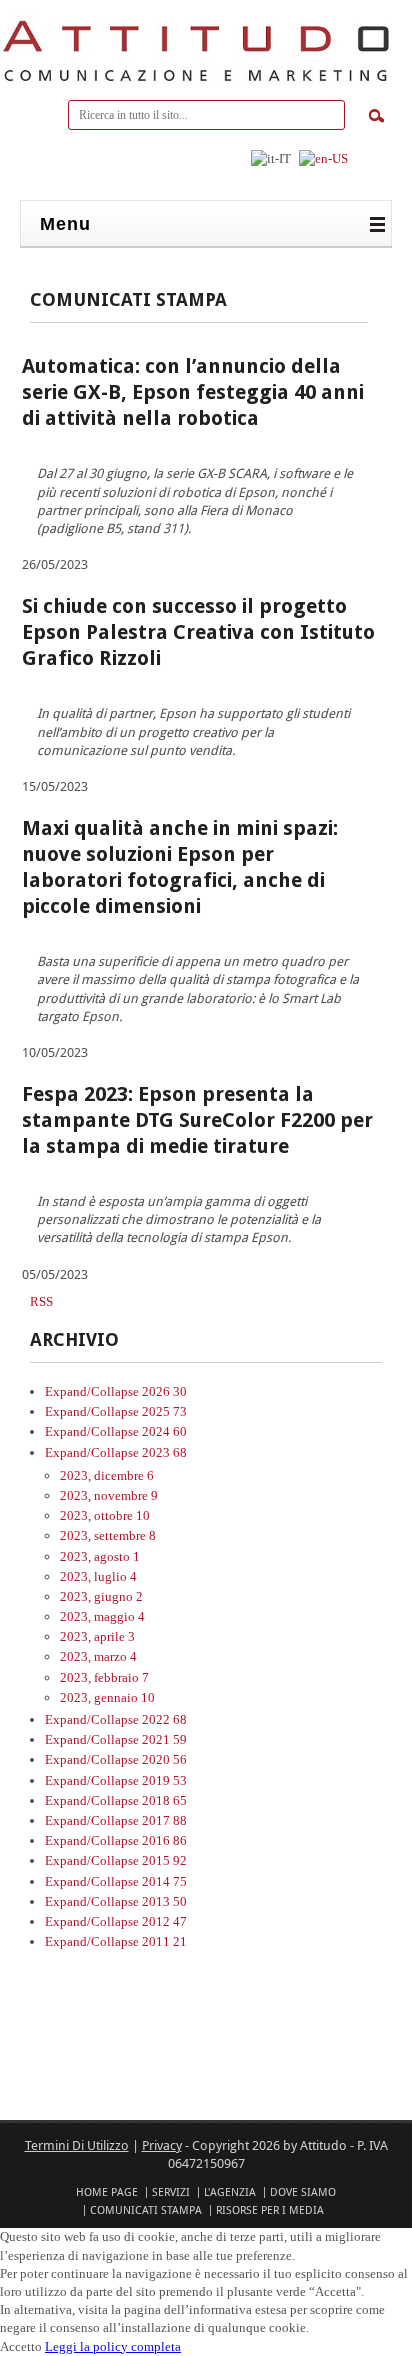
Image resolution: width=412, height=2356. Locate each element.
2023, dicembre (107, 1475)
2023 (164, 1452)
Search (376, 116)
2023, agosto (100, 1556)
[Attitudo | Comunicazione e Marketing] (196, 82)
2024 (164, 1431)
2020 (164, 1759)
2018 (164, 1800)
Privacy (162, 2145)
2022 (164, 1719)
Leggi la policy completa (113, 2346)
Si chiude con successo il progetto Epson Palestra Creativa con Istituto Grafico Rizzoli (198, 632)
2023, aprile (97, 1636)
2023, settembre (108, 1535)
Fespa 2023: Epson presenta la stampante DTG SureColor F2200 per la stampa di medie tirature (197, 1120)
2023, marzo (98, 1656)
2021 (164, 1739)
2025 (164, 1411)
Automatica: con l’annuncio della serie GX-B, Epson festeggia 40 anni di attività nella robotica (193, 392)
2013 (164, 1901)
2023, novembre (109, 1495)
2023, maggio (102, 1616)
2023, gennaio (107, 1697)
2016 (164, 1840)
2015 (164, 1860)
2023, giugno (101, 1596)
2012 (164, 1921)
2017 (164, 1820)
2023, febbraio (104, 1677)
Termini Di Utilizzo (77, 2145)
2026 (164, 1391)
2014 (164, 1881)
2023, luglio (98, 1576)
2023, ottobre (105, 1515)
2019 (164, 1780)
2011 (164, 1941)
